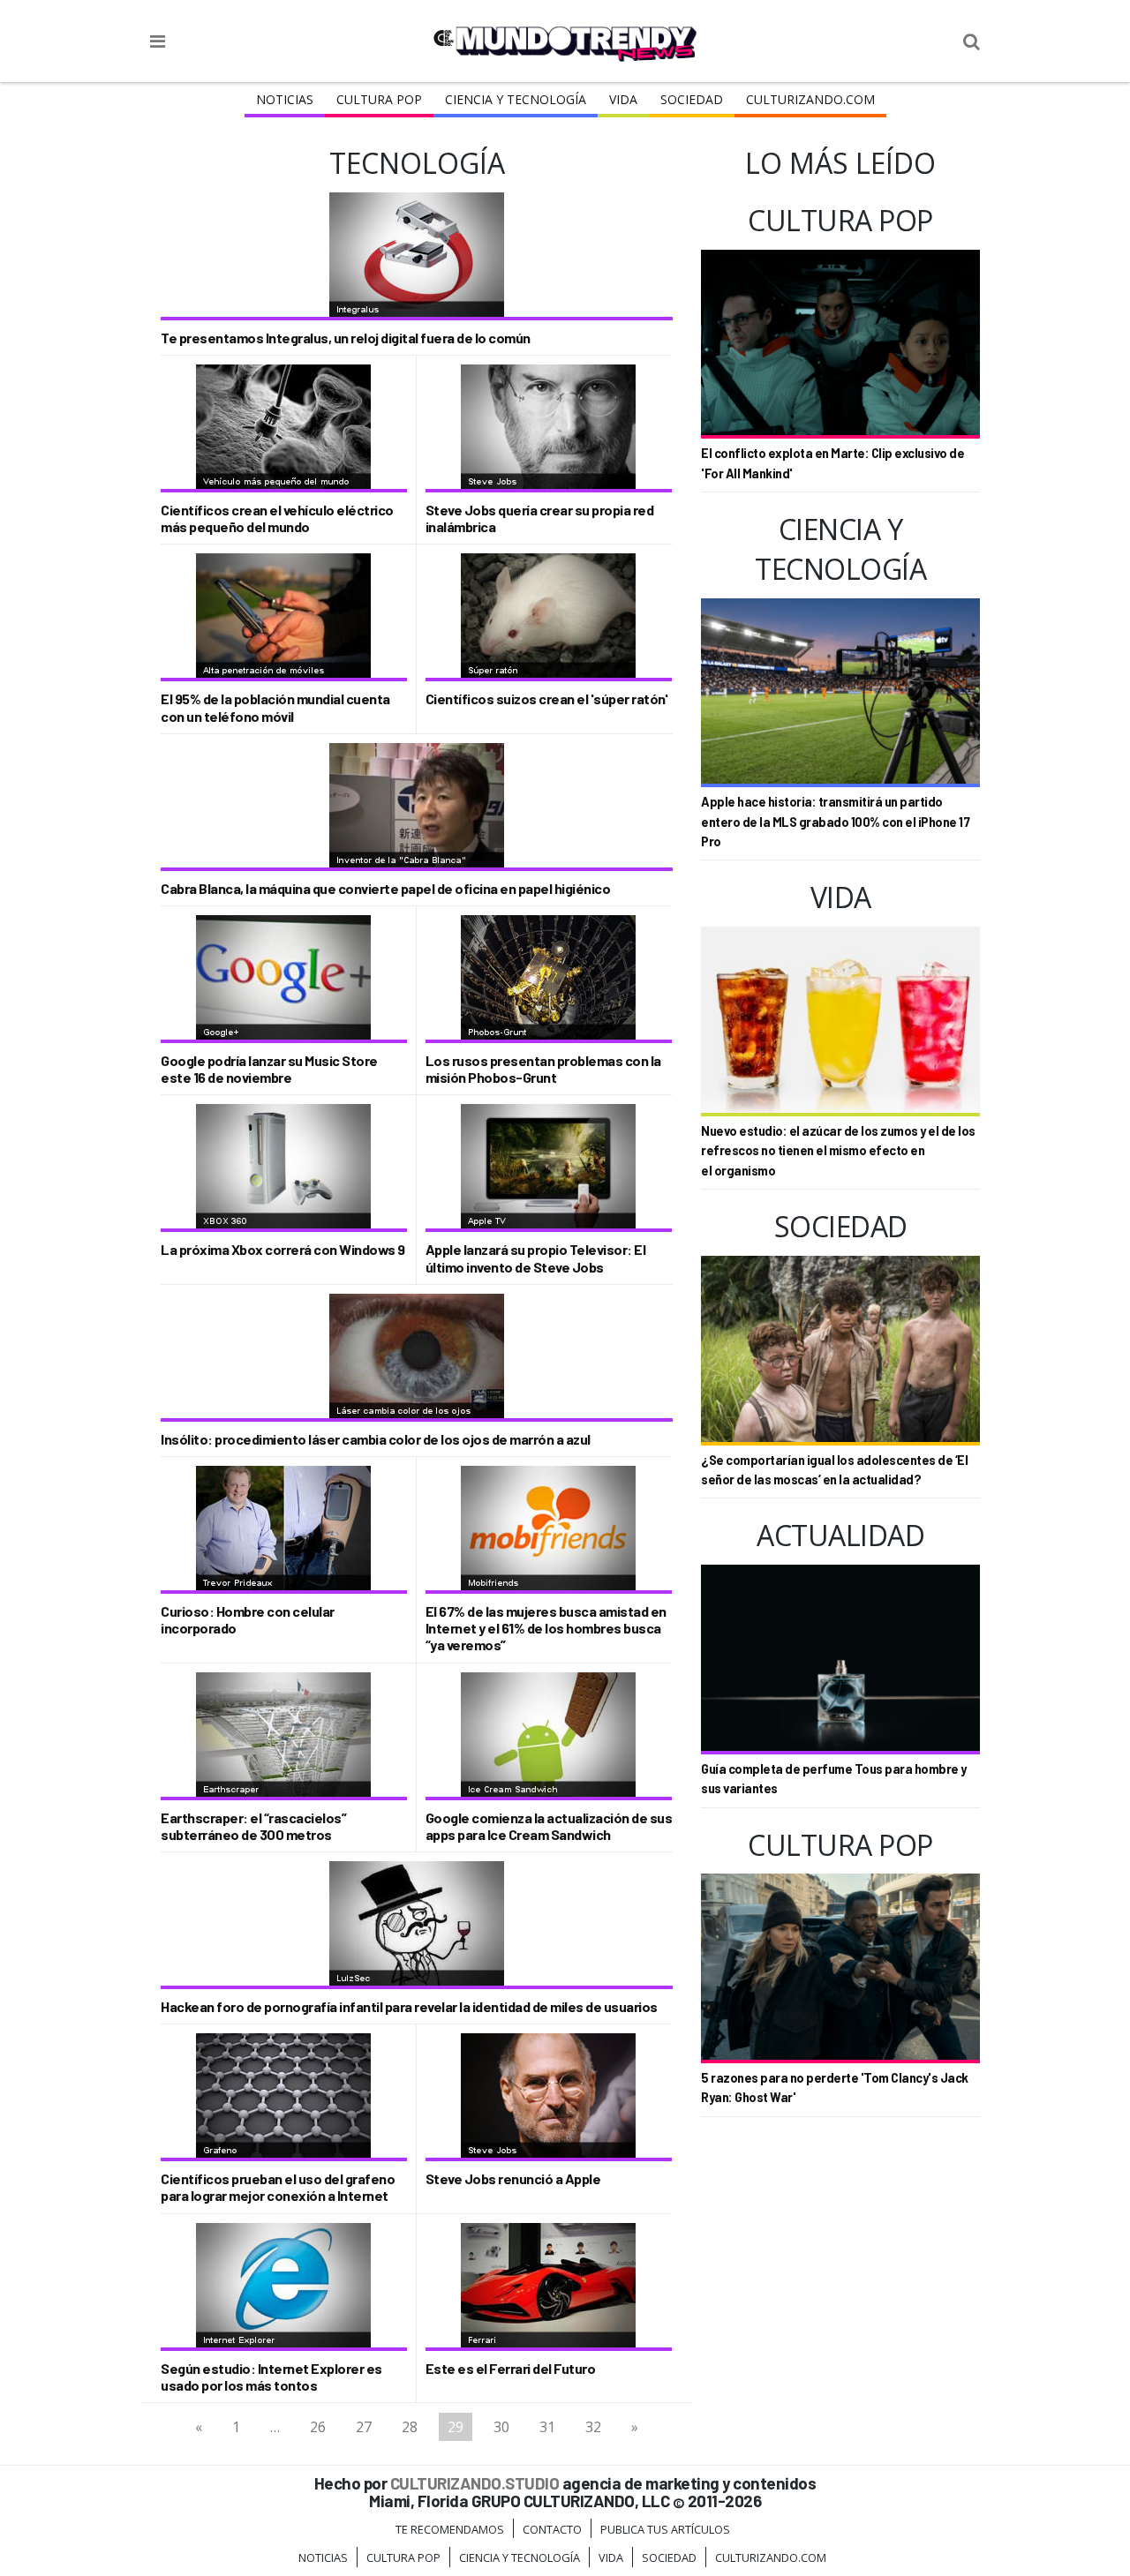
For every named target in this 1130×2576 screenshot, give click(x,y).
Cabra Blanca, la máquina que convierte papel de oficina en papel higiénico (385, 888)
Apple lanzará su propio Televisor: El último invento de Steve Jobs (536, 1258)
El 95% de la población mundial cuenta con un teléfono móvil (275, 707)
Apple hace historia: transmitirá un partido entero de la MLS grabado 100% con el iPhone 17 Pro (835, 822)
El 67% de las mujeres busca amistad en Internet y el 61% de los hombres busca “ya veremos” (546, 1628)
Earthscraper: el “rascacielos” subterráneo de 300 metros (253, 1826)
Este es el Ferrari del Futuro (511, 2368)
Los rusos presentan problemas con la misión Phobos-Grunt (543, 1069)
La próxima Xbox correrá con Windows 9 (283, 1249)
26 (318, 2427)
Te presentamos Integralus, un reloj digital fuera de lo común (346, 338)
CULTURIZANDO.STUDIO (475, 2483)
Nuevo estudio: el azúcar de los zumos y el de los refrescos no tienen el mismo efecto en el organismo (838, 1151)
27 (364, 2427)
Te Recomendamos (450, 2529)
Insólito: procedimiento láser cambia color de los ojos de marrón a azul (376, 1439)
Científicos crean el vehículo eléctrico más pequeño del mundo (277, 518)
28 (410, 2427)
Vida (623, 99)
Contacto (552, 2529)
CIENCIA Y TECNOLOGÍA (516, 99)
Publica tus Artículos (665, 2529)
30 (501, 2427)
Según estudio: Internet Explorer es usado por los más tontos (271, 2377)
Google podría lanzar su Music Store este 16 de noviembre (269, 1069)
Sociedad (692, 99)
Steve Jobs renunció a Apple (513, 2178)
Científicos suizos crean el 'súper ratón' (547, 698)
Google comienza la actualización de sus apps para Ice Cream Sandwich (549, 1826)
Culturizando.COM (810, 99)
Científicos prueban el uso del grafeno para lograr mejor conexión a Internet (278, 2187)
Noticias (285, 99)
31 (547, 2427)
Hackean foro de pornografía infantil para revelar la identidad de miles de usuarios (409, 2006)
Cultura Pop (379, 99)
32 (593, 2427)
